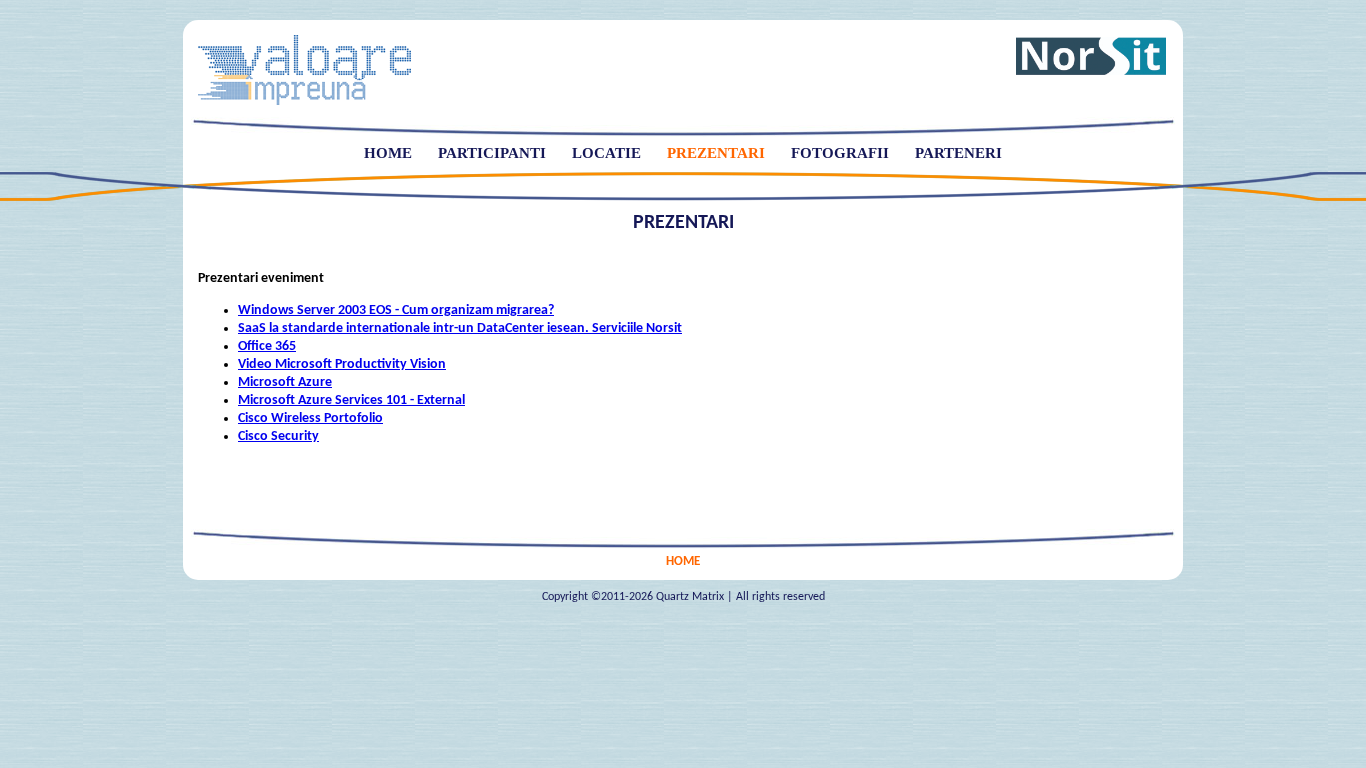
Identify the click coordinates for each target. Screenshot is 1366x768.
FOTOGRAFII (840, 153)
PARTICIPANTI (492, 153)
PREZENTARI (716, 153)
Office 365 (267, 346)
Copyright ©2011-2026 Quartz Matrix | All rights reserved (683, 597)
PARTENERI (958, 153)
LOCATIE (606, 153)
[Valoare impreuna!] (304, 101)
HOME (388, 153)
